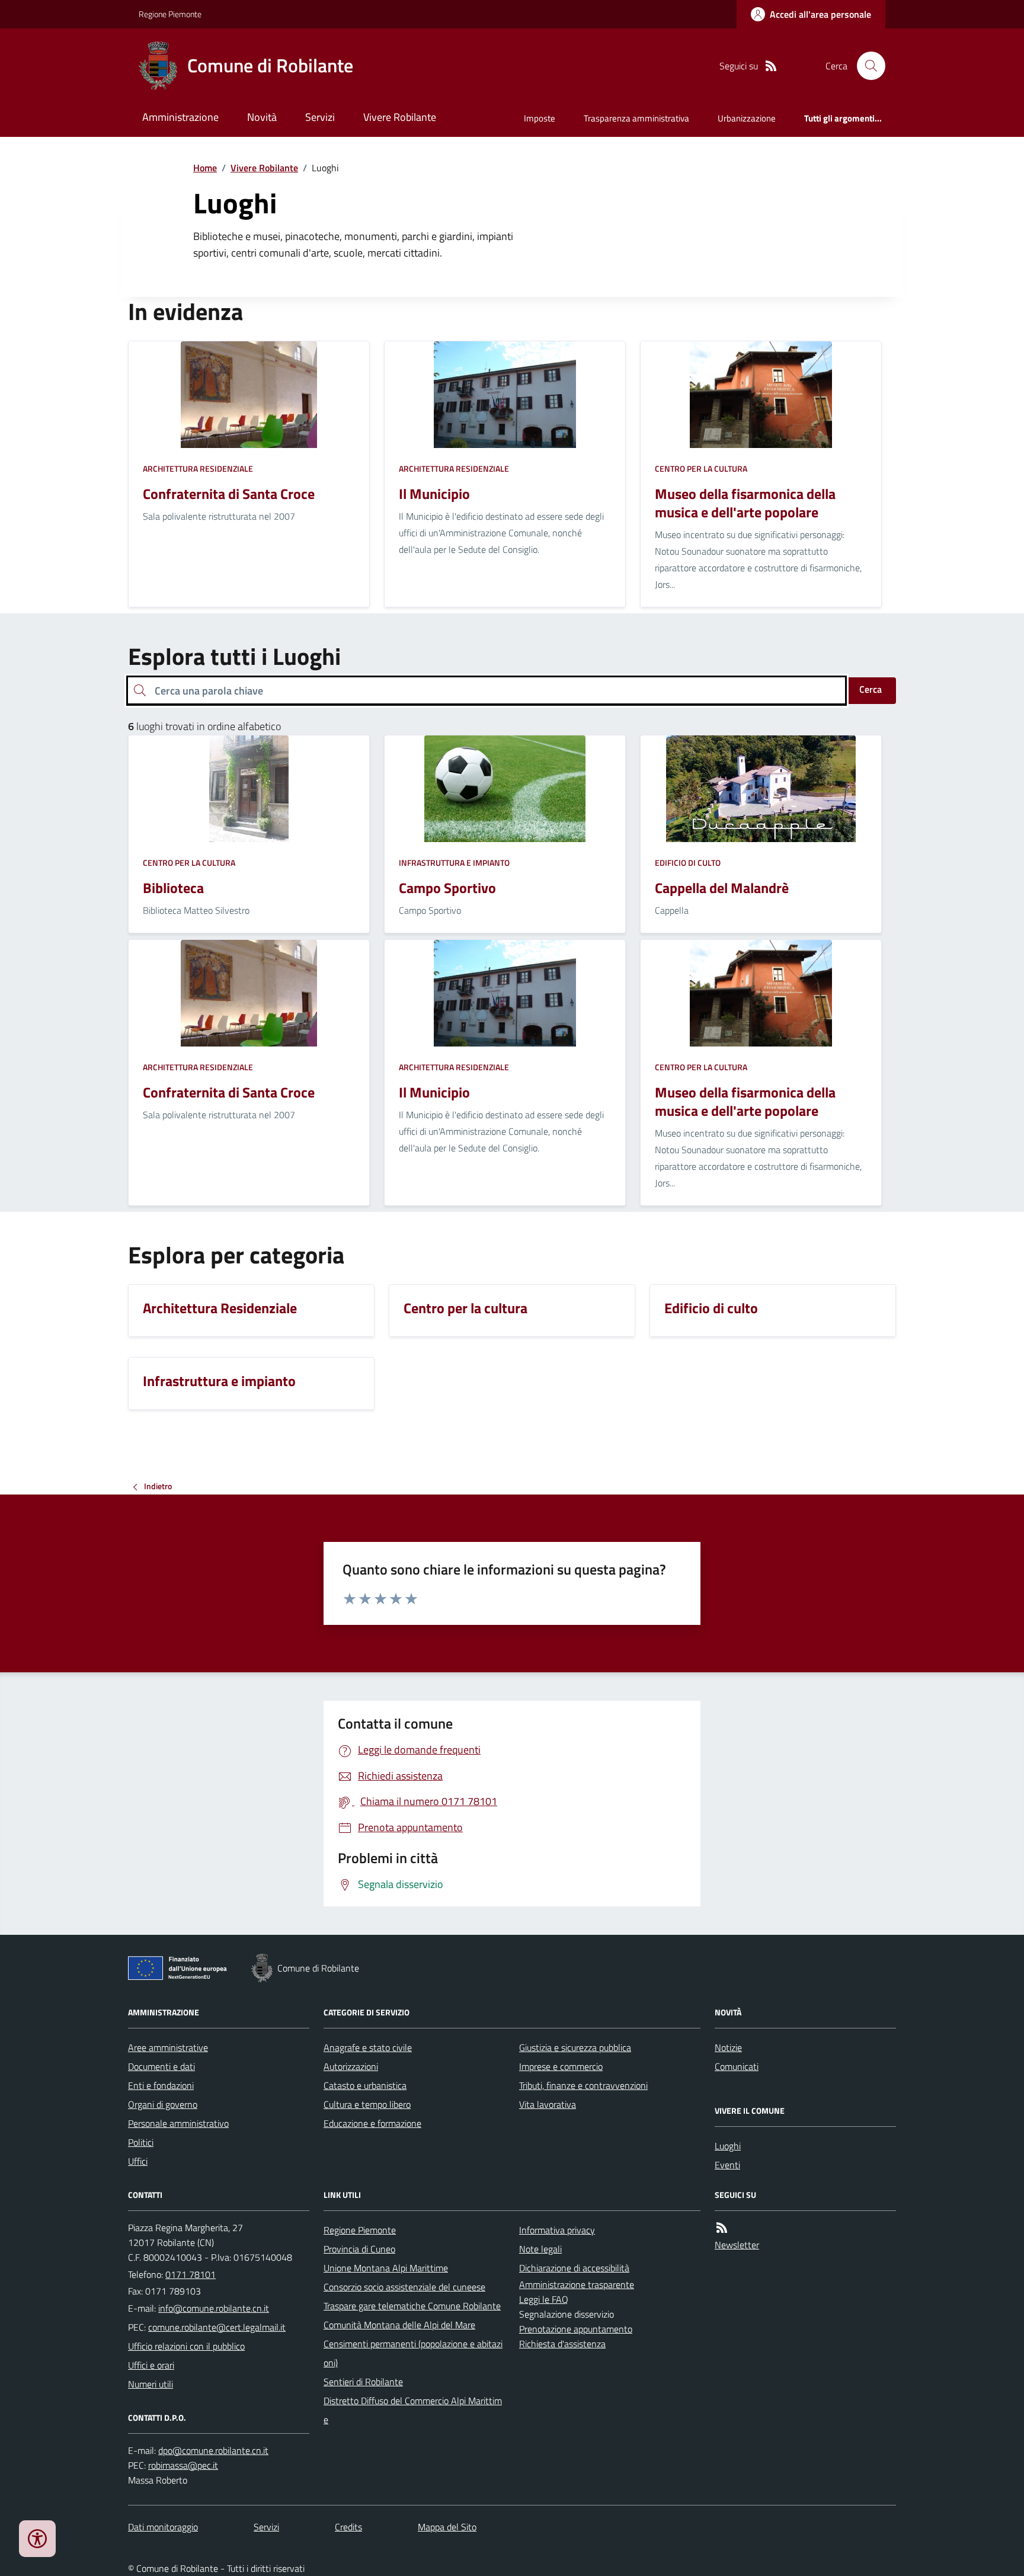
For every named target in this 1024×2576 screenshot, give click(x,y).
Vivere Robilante (400, 117)
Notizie (728, 2047)
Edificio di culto (688, 863)
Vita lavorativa (548, 2104)
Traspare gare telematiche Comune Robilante (412, 2306)
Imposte (540, 118)
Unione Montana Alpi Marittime (386, 2268)
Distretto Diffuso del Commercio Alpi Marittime (413, 2410)
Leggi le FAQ (544, 2299)
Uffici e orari (151, 2365)
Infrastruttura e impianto (454, 863)
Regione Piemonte (170, 14)
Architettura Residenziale (198, 468)
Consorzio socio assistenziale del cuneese (404, 2287)
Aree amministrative (168, 2047)
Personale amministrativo (178, 2123)
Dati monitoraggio (163, 2527)
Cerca (871, 689)
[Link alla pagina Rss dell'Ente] (722, 2228)
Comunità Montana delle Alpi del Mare (399, 2325)
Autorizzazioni (351, 2066)
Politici (141, 2142)
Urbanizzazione (747, 118)
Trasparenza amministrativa (636, 118)
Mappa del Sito (447, 2527)
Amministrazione (180, 117)
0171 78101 (191, 2274)
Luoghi (728, 2146)
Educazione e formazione (372, 2123)
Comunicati (737, 2066)
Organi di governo (163, 2104)
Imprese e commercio (561, 2066)
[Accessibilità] (37, 2539)
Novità (262, 117)
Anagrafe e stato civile (368, 2047)
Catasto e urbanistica (365, 2085)
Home (205, 168)
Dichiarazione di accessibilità (574, 2268)
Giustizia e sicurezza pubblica (575, 2047)
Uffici (138, 2161)
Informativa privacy (557, 2230)
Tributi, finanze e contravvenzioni (583, 2085)
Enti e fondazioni (161, 2085)
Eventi (727, 2165)
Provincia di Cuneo (359, 2249)
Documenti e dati (161, 2066)
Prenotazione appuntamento (576, 2329)
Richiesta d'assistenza (562, 2344)
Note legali (540, 2249)
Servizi (320, 117)
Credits (348, 2527)
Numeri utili (151, 2384)
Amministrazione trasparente (577, 2284)
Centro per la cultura (701, 468)
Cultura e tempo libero (367, 2104)
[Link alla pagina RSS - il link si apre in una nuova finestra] (771, 66)
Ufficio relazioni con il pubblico (186, 2346)
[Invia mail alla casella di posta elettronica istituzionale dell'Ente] (214, 2308)
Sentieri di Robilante (363, 2382)
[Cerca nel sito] (866, 66)
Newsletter (737, 2245)
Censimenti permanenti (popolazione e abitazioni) (413, 2353)
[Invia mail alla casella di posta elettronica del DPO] (213, 2451)
